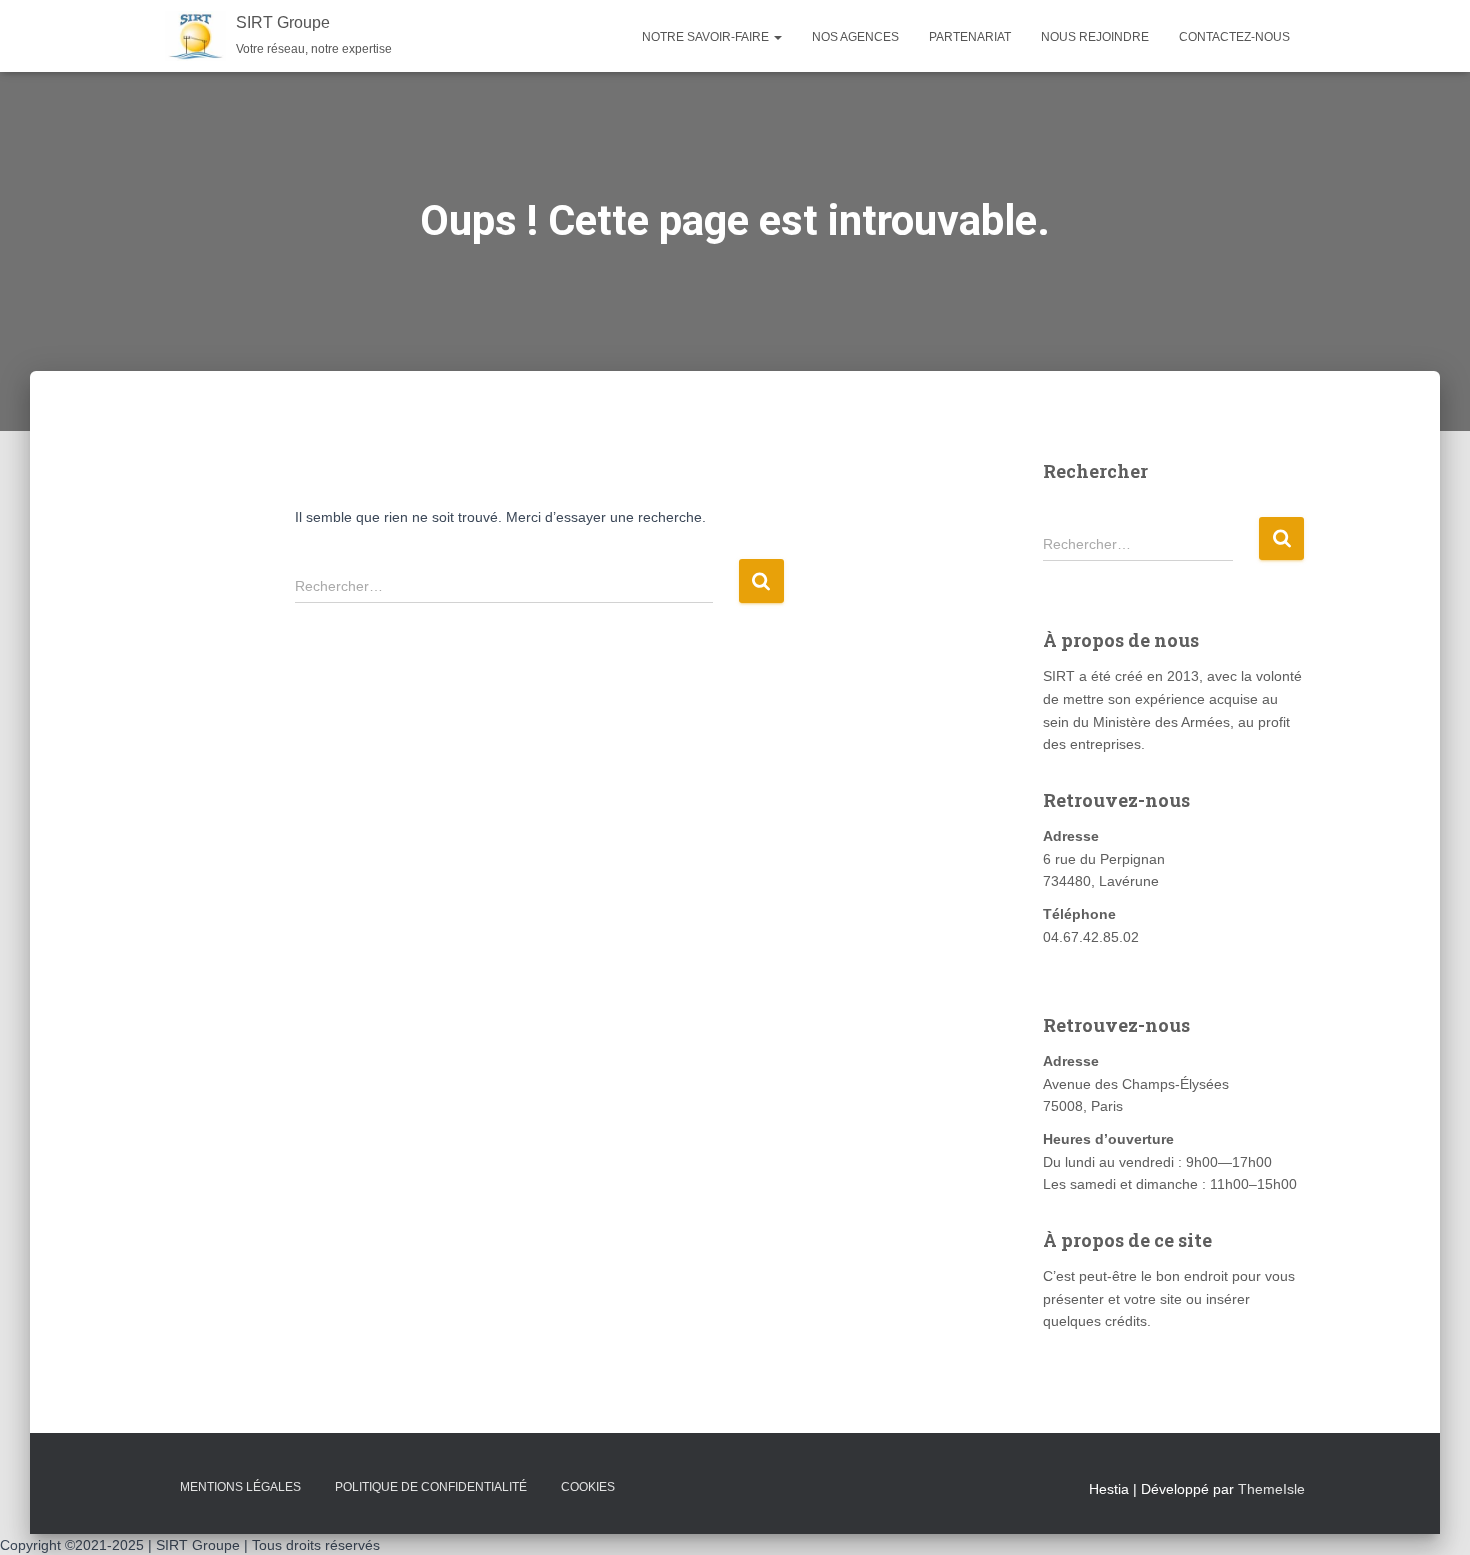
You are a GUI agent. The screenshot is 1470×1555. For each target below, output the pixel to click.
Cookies (588, 1487)
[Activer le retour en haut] (1430, 1515)
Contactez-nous (1234, 37)
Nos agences (855, 37)
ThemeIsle (1271, 1489)
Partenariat (970, 37)
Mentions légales (240, 1487)
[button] (777, 37)
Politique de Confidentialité (431, 1487)
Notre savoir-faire (707, 37)
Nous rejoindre (1095, 37)
